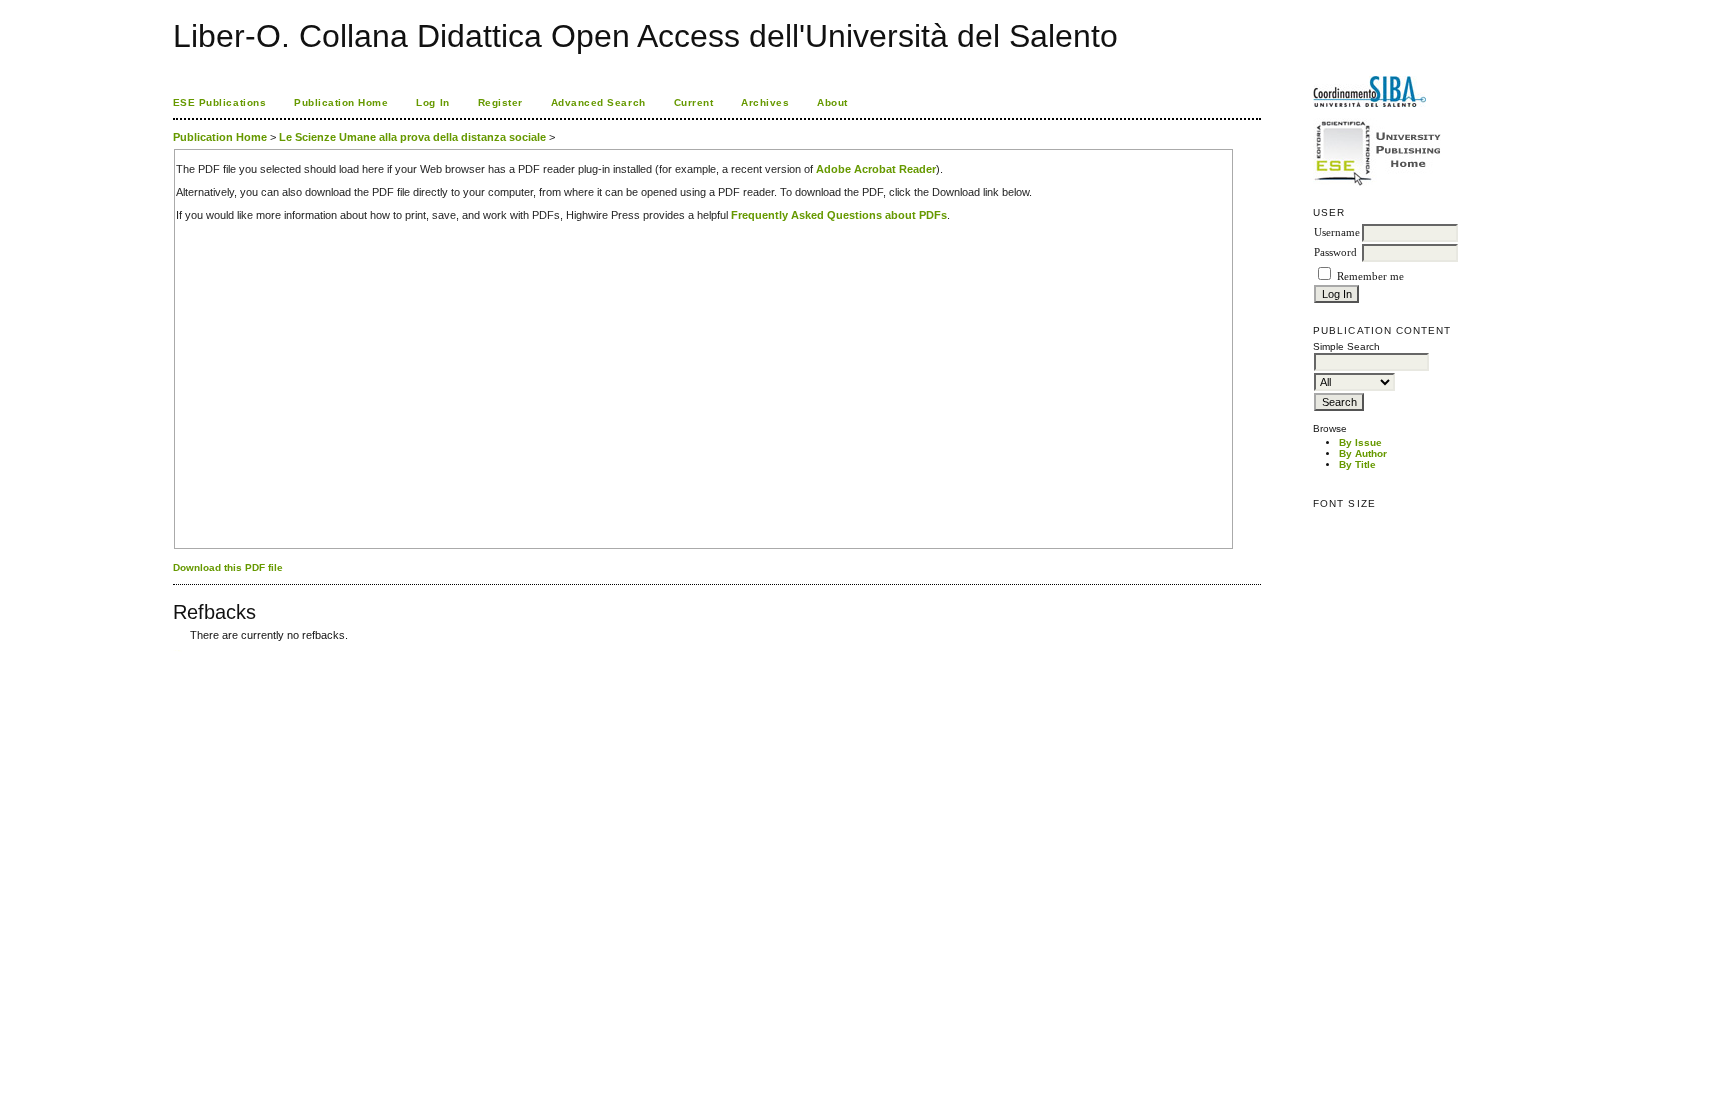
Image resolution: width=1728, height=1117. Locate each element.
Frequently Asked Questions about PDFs (839, 215)
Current (694, 102)
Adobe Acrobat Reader (876, 169)
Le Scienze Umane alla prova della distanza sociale (412, 137)
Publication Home (341, 102)
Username (1337, 232)
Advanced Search (598, 102)
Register (500, 102)
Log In (432, 102)
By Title (1357, 464)
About (832, 102)
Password (1335, 252)
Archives (765, 102)
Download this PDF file (228, 567)
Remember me (1370, 276)
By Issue (1360, 442)
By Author (1363, 453)
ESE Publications (219, 102)
